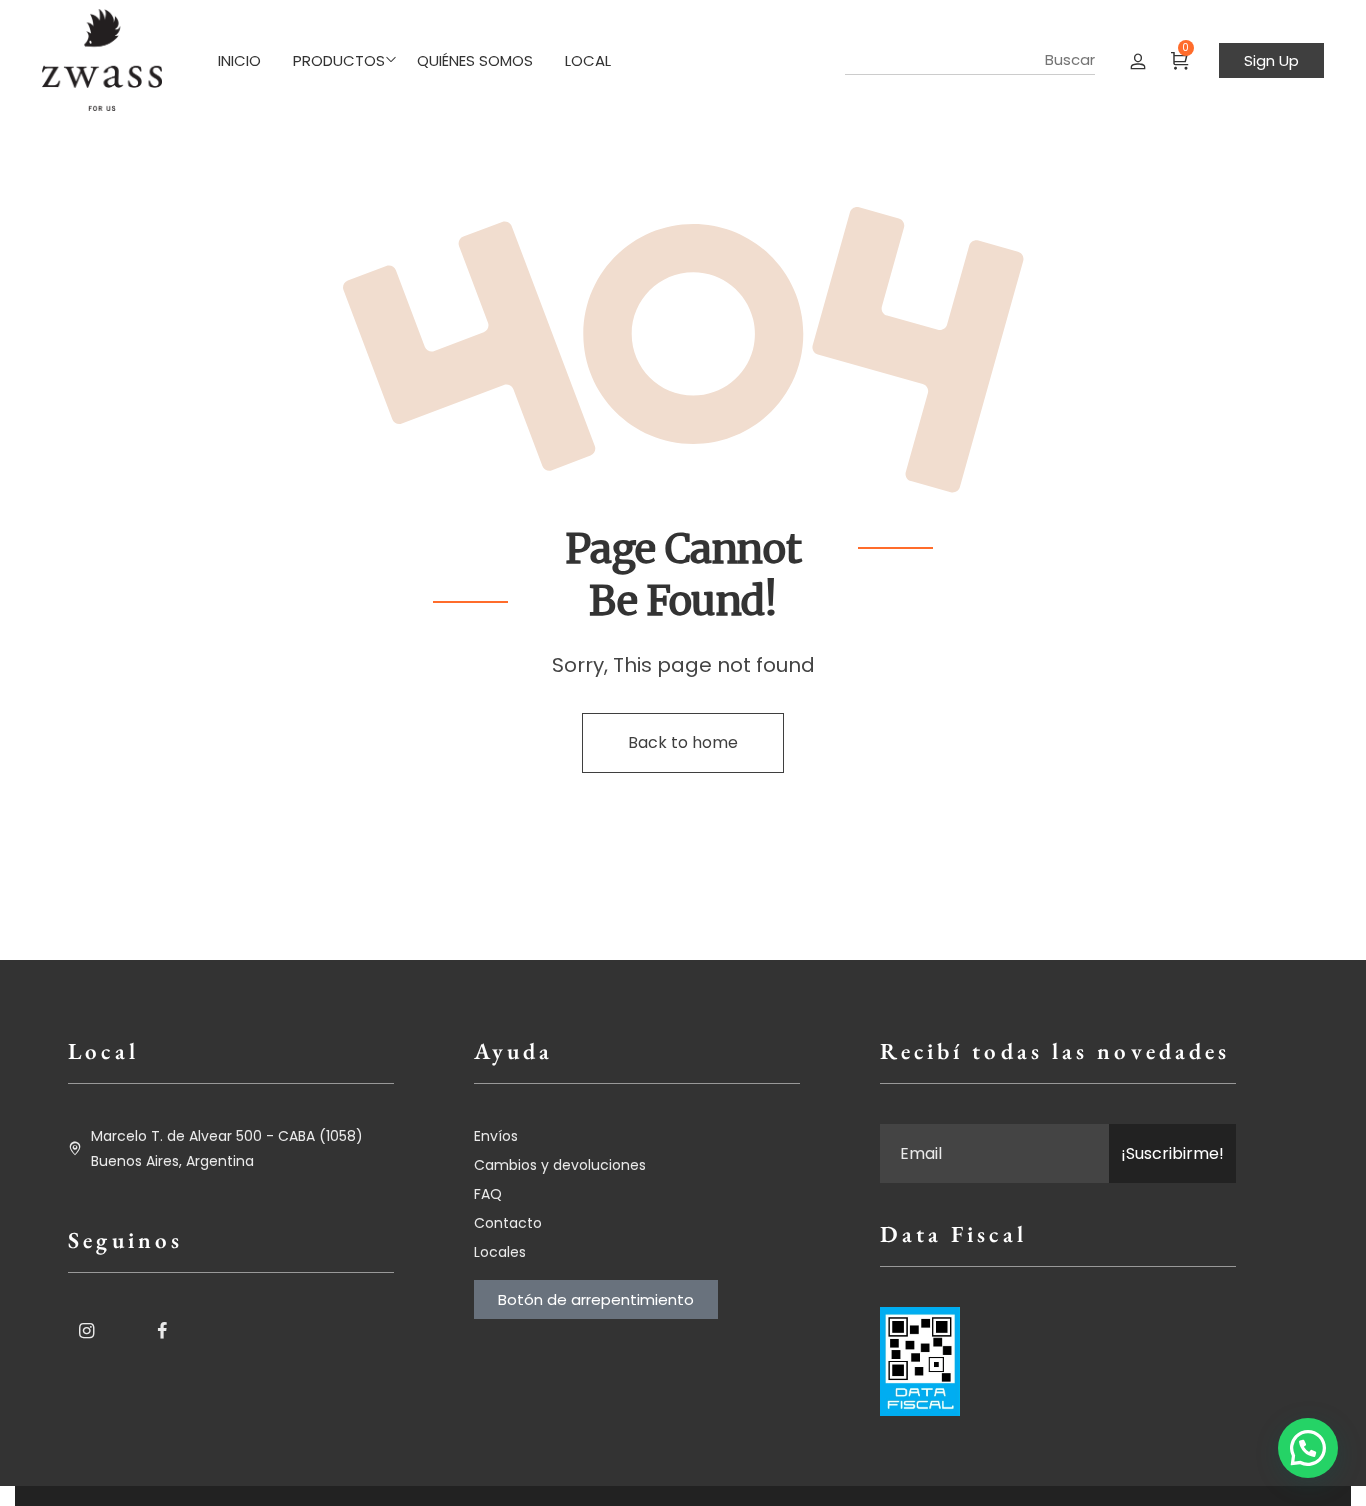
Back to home (683, 742)
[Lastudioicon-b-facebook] (162, 1331)
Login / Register (1138, 60)
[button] (1308, 1448)
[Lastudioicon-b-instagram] (86, 1331)
